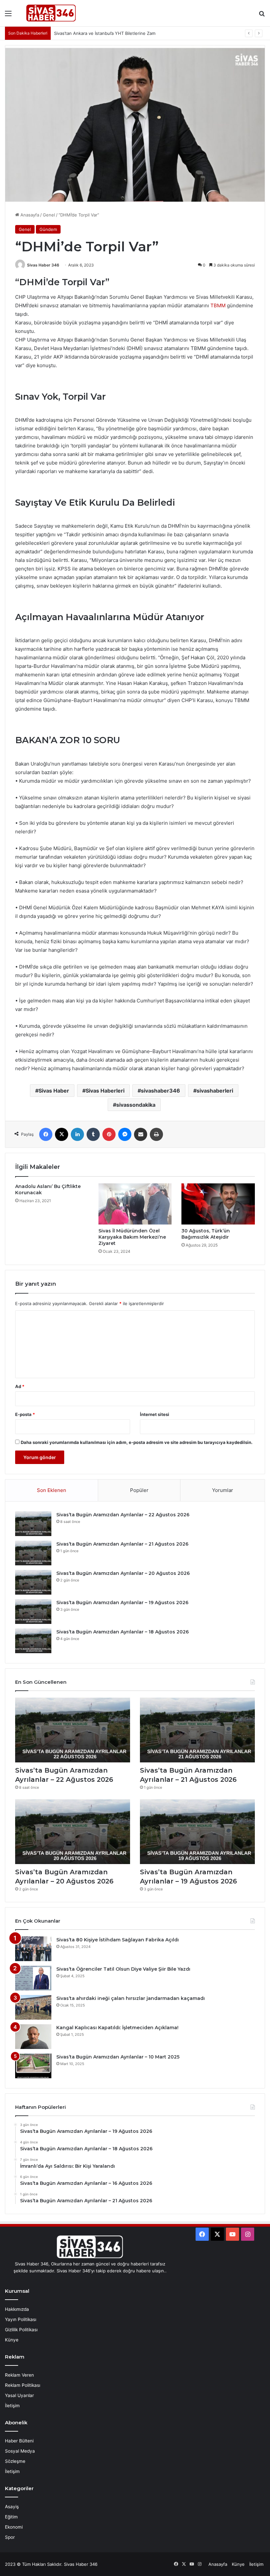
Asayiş (12, 2507)
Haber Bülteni (19, 2441)
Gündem (48, 229)
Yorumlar (223, 1490)
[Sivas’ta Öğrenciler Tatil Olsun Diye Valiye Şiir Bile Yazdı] (33, 1978)
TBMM (218, 305)
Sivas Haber (54, 1091)
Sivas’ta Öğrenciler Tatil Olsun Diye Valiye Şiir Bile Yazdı (123, 1969)
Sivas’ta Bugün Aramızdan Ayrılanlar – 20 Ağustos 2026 (123, 1573)
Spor (10, 2537)
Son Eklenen (52, 1490)
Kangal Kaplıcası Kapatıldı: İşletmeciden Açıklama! (117, 2028)
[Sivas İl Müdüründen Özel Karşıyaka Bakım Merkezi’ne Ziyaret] (135, 1204)
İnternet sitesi (155, 1414)
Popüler (139, 1490)
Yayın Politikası (21, 2319)
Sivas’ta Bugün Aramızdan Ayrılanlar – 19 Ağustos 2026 (122, 1603)
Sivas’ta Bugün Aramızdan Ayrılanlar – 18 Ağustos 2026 (122, 1632)
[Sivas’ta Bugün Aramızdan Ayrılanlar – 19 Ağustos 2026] (33, 1612)
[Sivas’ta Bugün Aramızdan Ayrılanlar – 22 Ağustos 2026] (33, 1524)
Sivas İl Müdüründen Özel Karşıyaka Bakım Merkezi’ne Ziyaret (132, 1237)
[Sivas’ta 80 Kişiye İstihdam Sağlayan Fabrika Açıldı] (33, 1949)
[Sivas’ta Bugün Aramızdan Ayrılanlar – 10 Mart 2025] (33, 2066)
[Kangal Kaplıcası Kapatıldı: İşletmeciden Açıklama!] (33, 2037)
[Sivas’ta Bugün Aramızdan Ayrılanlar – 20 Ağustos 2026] (33, 1582)
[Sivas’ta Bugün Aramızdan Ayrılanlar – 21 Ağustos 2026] (33, 1553)
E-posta (25, 1414)
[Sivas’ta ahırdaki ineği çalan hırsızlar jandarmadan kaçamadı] (33, 2007)
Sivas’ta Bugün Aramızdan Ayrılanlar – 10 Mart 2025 (118, 2057)
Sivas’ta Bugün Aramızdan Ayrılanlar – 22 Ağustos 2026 (123, 1515)
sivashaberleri (215, 1091)
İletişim (12, 2406)
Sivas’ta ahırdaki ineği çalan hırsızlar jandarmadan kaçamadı (131, 1998)
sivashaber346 (161, 1091)
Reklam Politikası (23, 2385)
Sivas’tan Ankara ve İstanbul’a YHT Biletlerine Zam (105, 33)
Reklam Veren (19, 2375)
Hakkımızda (17, 2309)
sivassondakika (136, 1105)
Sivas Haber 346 (43, 265)
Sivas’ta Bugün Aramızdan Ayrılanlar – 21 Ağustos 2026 (122, 1544)
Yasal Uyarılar (19, 2395)
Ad (20, 1386)
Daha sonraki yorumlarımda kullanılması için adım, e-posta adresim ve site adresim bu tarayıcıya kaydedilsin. (137, 1442)
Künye (12, 2340)
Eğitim (11, 2517)
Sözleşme (15, 2461)
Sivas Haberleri (105, 1091)
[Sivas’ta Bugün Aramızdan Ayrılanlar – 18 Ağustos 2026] (33, 1641)
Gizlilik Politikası (21, 2330)
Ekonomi (14, 2527)
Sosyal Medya (20, 2451)
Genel (49, 215)
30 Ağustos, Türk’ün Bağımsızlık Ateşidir (206, 1234)
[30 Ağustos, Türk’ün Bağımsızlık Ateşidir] (218, 1204)
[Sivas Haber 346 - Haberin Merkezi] (51, 13)
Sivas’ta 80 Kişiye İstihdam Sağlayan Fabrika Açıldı (118, 1940)
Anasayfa (29, 215)
